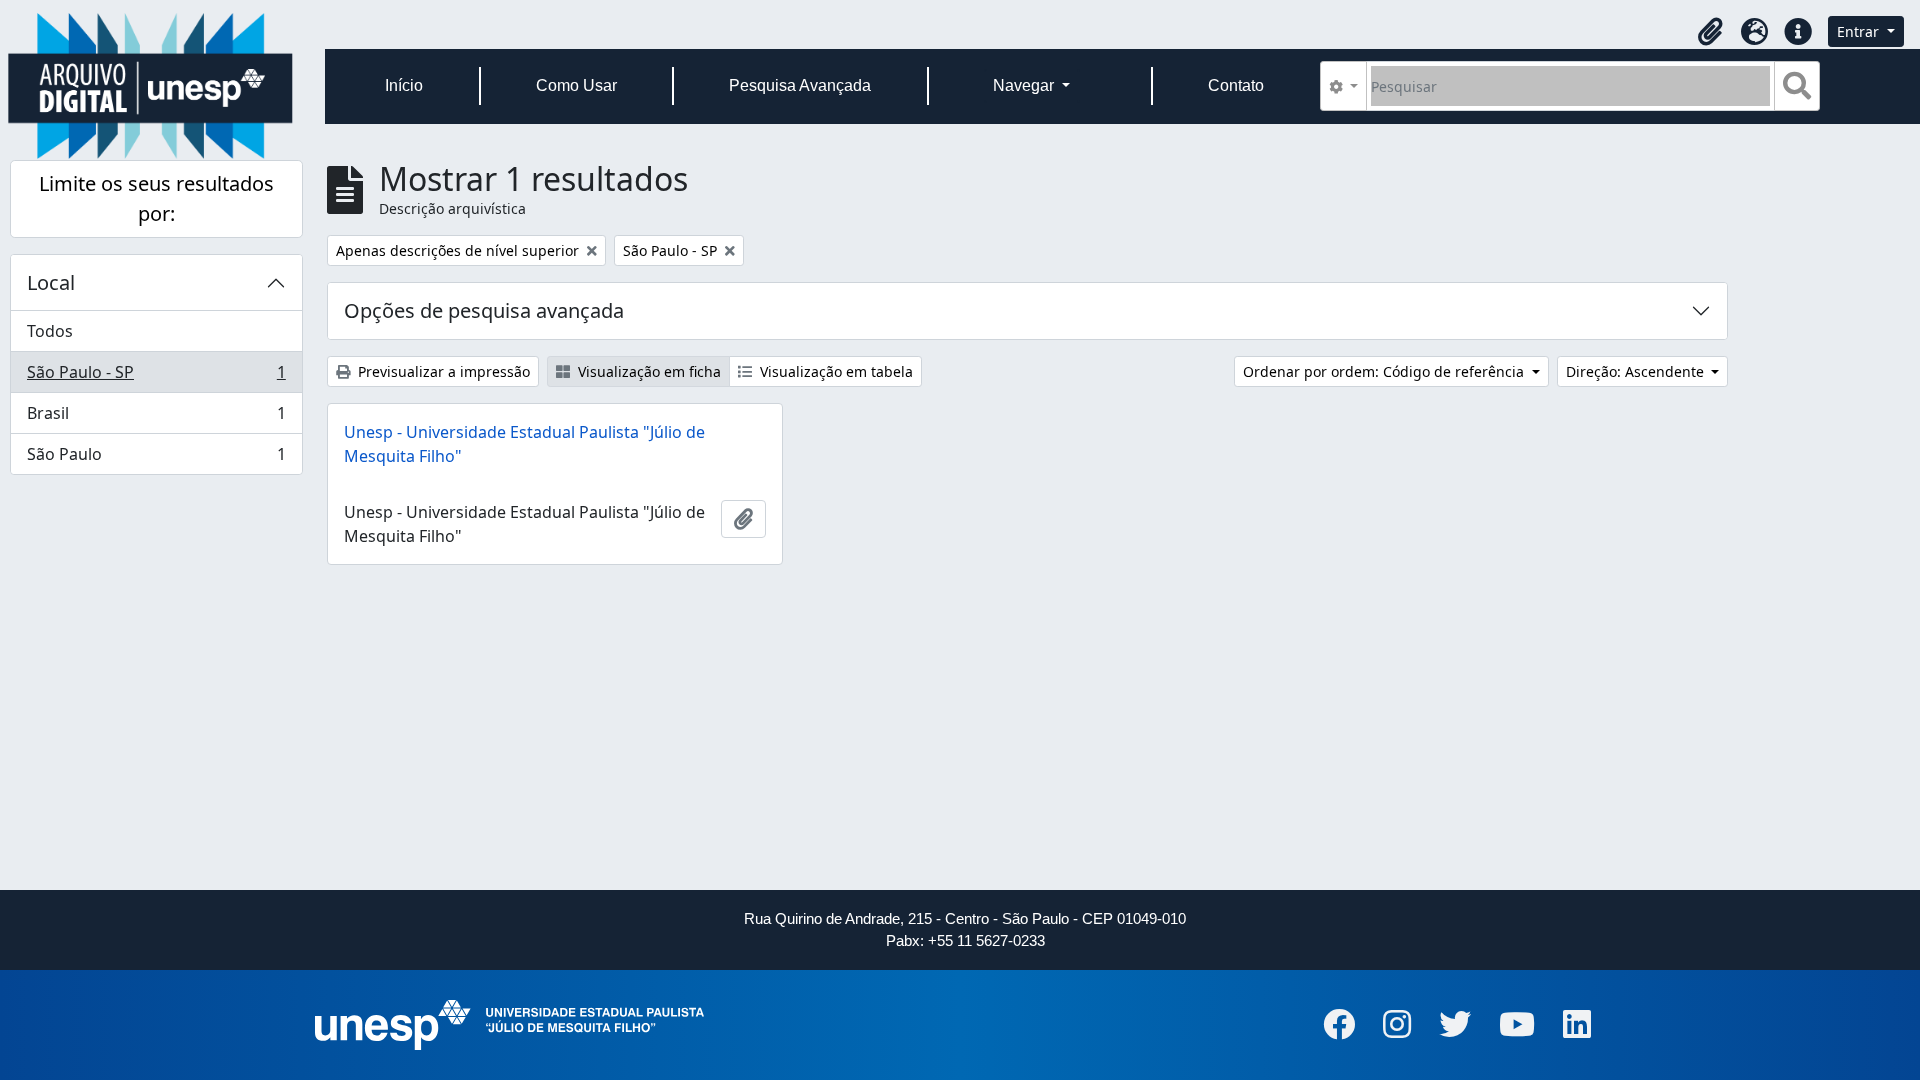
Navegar (1025, 85)
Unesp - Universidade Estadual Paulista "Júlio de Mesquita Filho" (524, 444)
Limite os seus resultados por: (156, 198)
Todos (50, 331)
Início (404, 85)
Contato (1236, 85)
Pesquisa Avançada (800, 85)
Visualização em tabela (834, 371)
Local (51, 282)
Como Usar (576, 85)
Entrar (1860, 31)
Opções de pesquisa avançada (484, 310)
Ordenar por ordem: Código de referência (1385, 371)
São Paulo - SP (156, 377)
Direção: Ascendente (1637, 371)
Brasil (156, 418)
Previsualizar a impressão (442, 371)
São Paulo (156, 458)
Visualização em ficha (647, 371)
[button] (1710, 32)
